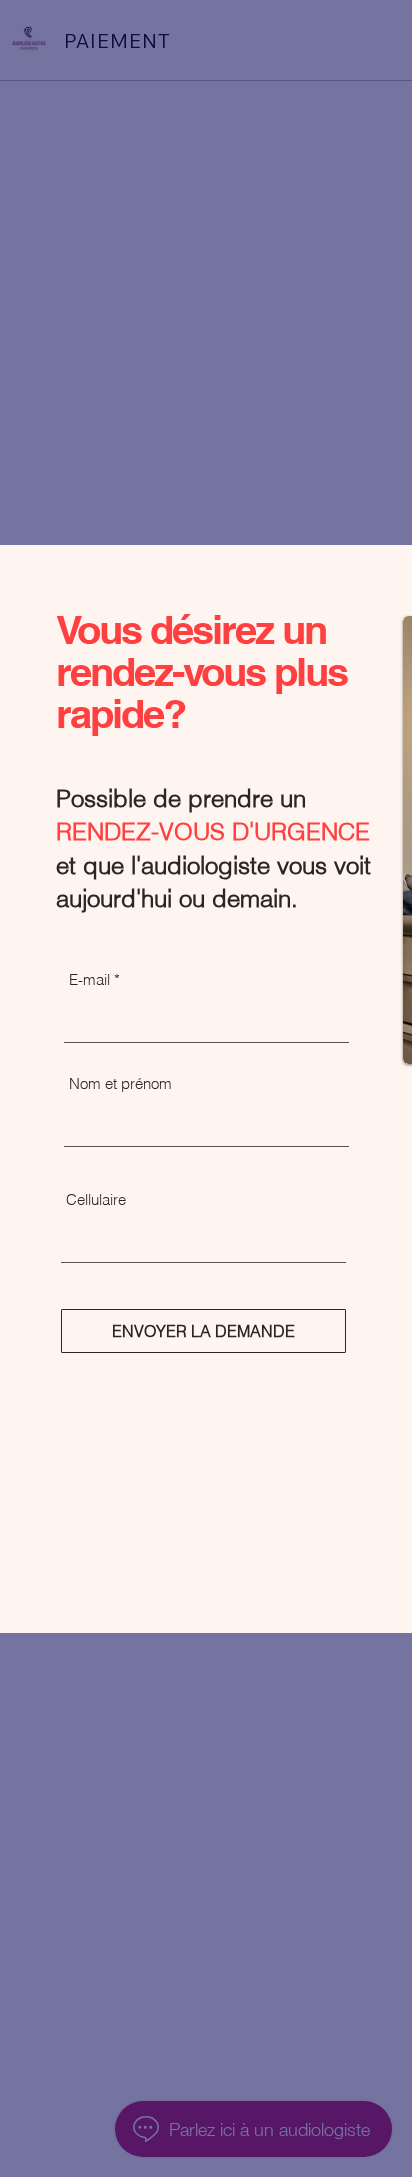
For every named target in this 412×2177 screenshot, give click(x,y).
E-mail (89, 979)
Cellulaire (96, 1199)
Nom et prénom (120, 1083)
